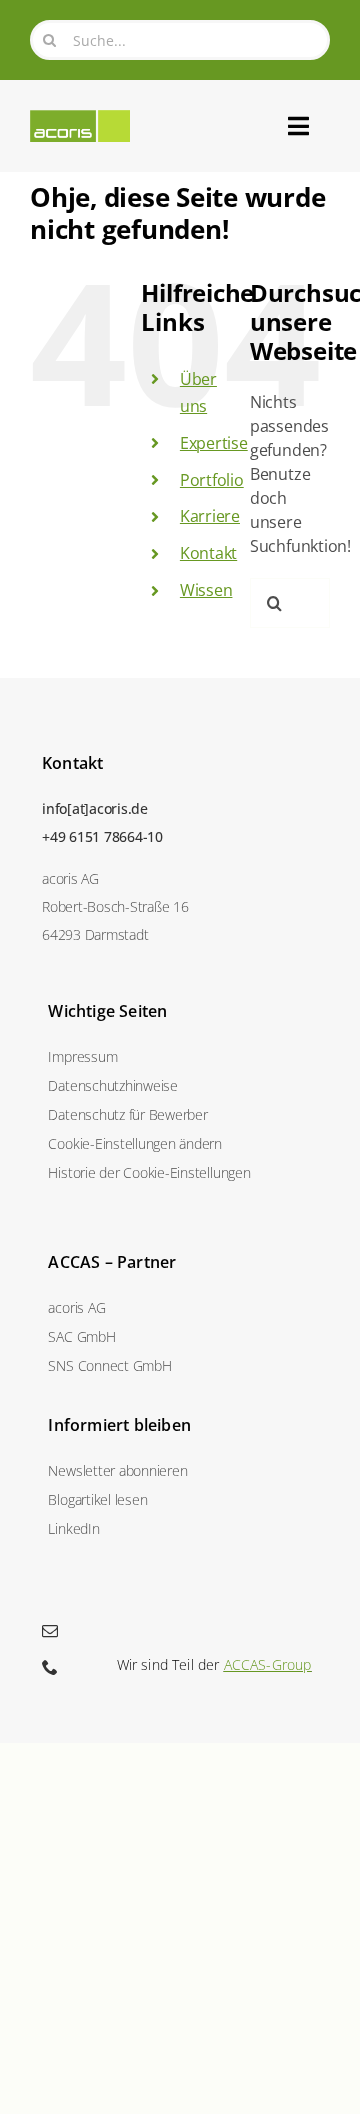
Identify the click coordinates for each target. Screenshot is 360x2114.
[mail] (50, 1631)
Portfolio (212, 480)
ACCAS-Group (268, 1664)
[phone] (50, 1667)
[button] (179, 1143)
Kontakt (208, 553)
